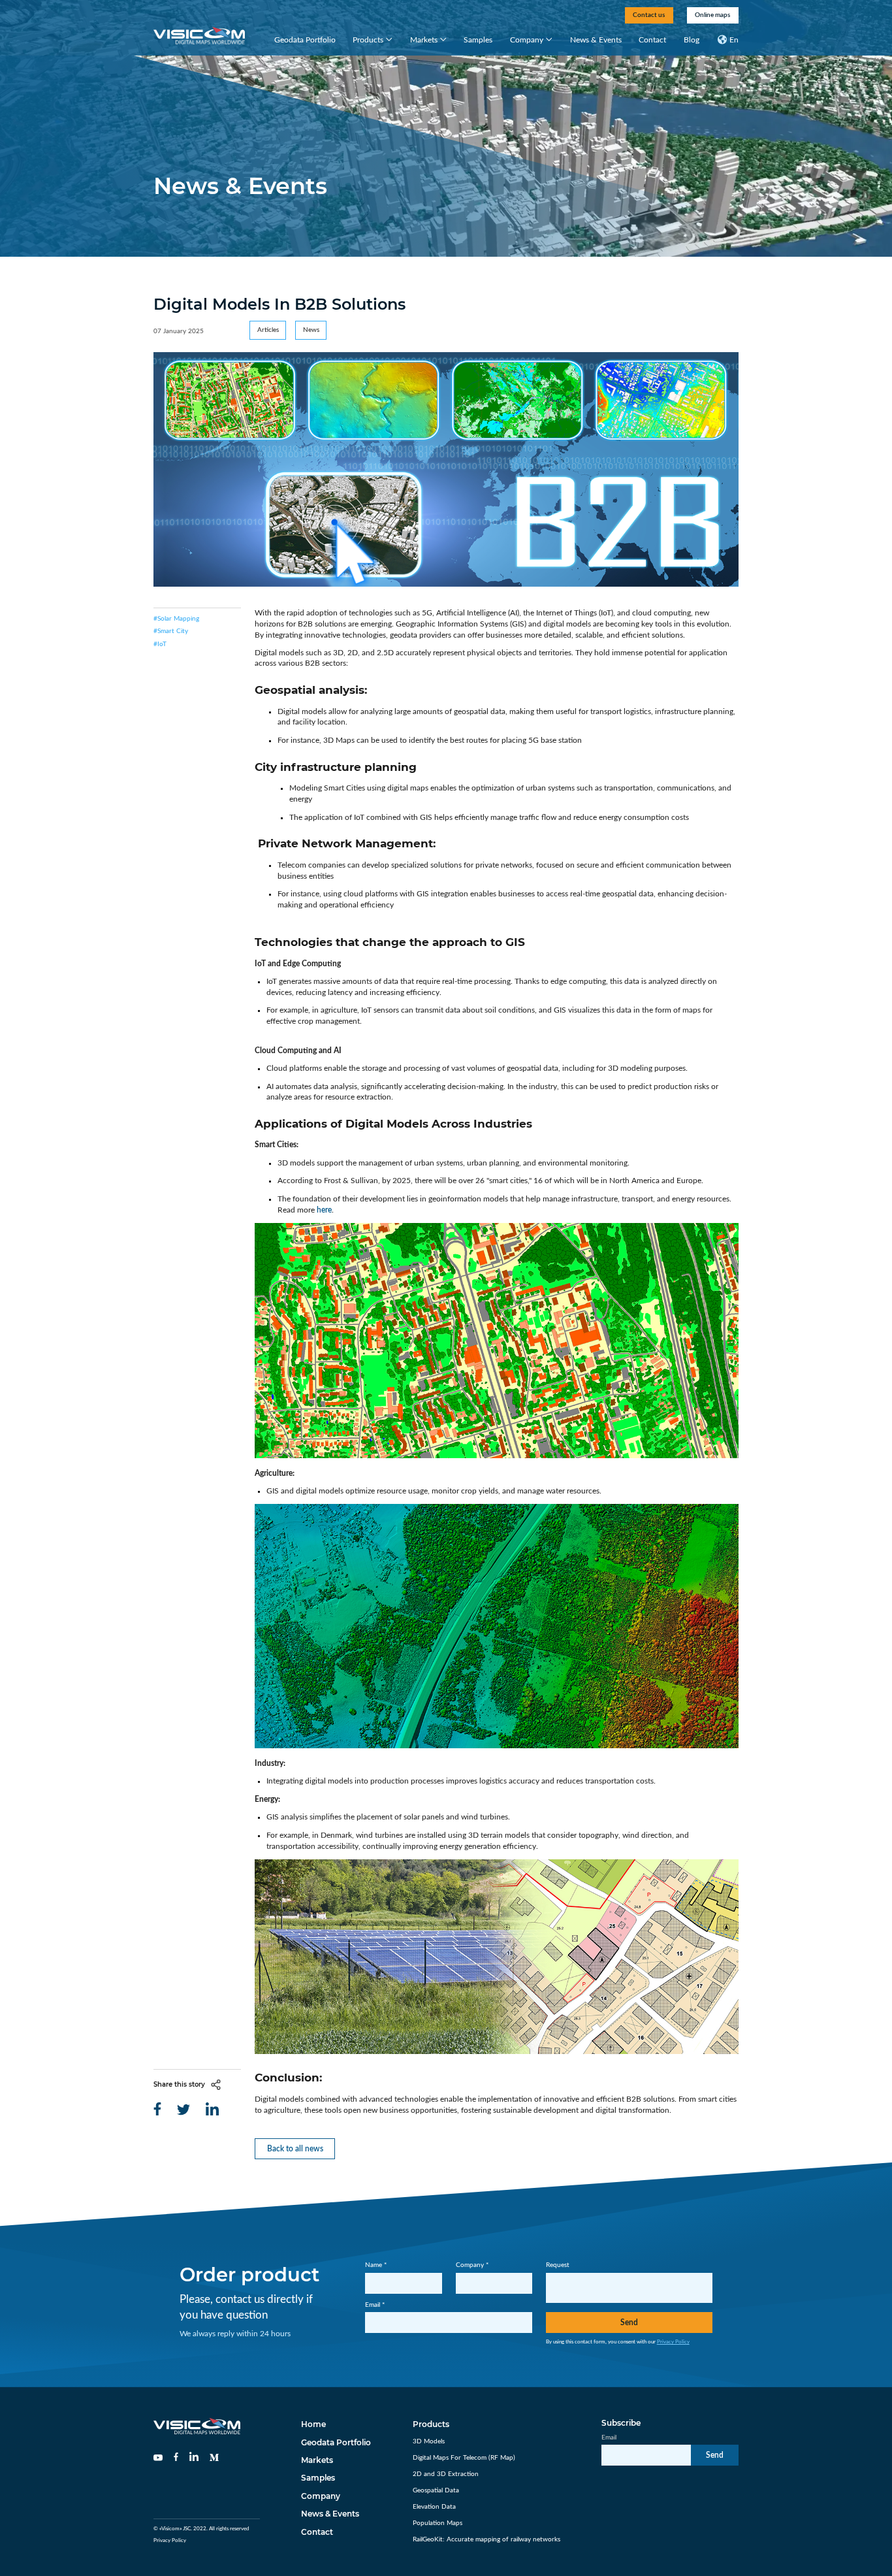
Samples (478, 40)
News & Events (596, 40)
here (324, 1210)
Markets (424, 40)
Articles (268, 330)
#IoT (160, 644)
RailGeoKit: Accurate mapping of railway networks (486, 2539)
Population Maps (438, 2523)
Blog (692, 40)
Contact (652, 40)
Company (527, 40)
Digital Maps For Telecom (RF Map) (464, 2458)
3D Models (429, 2441)
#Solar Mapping (176, 619)
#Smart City (171, 631)
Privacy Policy (673, 2342)
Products (368, 40)
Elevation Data (434, 2507)
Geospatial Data (436, 2490)
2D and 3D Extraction (446, 2474)
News (311, 330)
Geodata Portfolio (305, 40)
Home (313, 2424)
